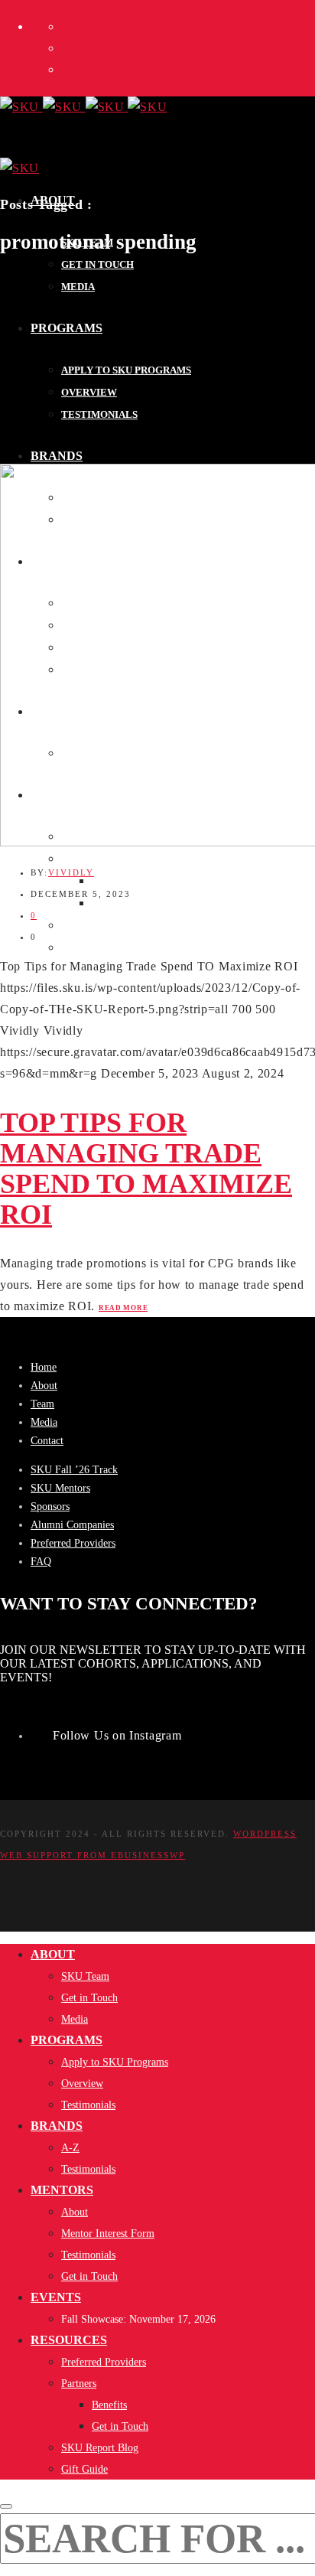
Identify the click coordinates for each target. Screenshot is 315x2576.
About (44, 1386)
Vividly (71, 872)
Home (44, 1367)
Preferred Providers (73, 1543)
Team (42, 1404)
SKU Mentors (60, 1488)
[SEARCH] (6, 2506)
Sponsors (50, 1506)
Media (44, 1422)
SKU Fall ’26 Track (74, 1470)
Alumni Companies (72, 1525)
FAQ (41, 1562)
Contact (47, 1441)
